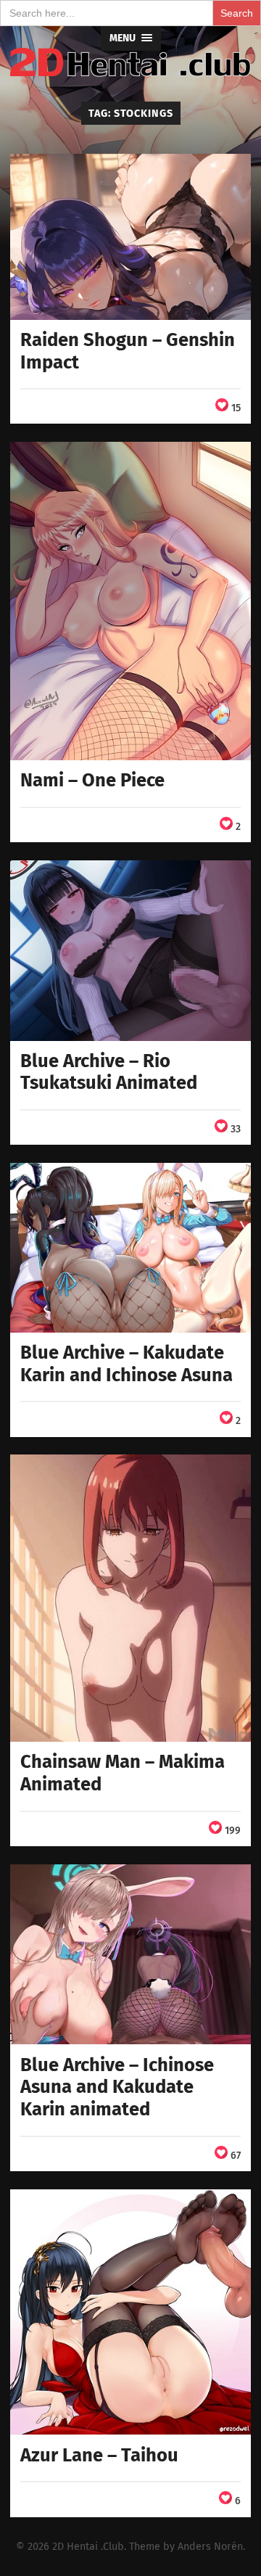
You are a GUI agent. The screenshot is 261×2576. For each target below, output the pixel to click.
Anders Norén (210, 2547)
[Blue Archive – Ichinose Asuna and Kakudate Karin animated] (130, 1954)
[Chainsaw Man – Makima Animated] (130, 1598)
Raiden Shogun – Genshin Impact (128, 351)
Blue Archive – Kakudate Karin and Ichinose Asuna (127, 1364)
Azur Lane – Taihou (99, 2455)
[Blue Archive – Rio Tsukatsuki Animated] (130, 950)
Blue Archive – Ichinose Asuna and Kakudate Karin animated (117, 2087)
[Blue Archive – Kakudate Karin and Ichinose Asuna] (130, 1247)
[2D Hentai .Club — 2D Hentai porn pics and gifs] (130, 62)
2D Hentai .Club (88, 2547)
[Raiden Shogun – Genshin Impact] (130, 237)
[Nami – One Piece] (130, 601)
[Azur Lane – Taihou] (130, 2312)
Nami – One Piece (92, 780)
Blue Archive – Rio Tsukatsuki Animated (109, 1072)
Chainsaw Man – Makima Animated (123, 1773)
